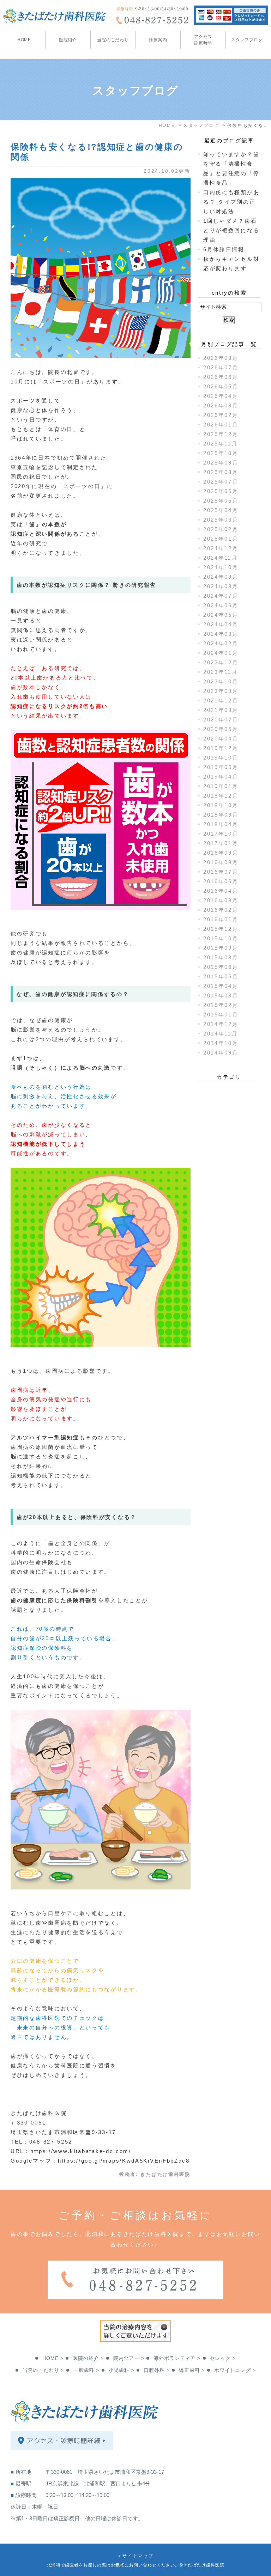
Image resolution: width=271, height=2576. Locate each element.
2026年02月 (221, 415)
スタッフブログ (247, 40)
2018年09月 (221, 815)
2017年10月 (221, 834)
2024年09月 (221, 577)
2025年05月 (221, 501)
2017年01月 (221, 843)
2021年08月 (221, 710)
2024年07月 (221, 596)
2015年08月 (221, 957)
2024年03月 (221, 634)
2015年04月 (221, 986)
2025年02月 (221, 529)
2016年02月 (221, 910)
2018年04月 (221, 824)
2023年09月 (221, 691)
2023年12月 (221, 662)
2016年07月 (221, 872)
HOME (24, 40)
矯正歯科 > (192, 2370)
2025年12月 (221, 434)
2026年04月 (221, 396)
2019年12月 (221, 748)
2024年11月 (221, 558)
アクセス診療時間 (203, 40)
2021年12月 (221, 700)
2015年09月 (221, 948)
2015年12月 (221, 929)
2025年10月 (221, 453)
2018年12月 (221, 796)
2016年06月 (221, 881)
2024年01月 (221, 653)
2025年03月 (221, 520)
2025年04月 (221, 510)
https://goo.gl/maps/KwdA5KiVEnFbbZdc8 (124, 2161)
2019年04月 (221, 777)
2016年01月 (221, 919)
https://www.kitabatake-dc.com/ (81, 2151)
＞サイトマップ (136, 2556)
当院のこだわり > (43, 2370)
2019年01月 (221, 786)
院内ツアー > (129, 2358)
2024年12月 (221, 548)
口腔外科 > (156, 2370)
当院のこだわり (113, 40)
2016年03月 (221, 900)
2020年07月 (221, 720)
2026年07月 (221, 367)
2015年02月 (221, 1005)
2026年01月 (221, 425)
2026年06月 (221, 377)
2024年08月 (221, 586)
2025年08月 (221, 472)
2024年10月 (221, 567)
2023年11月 (221, 672)
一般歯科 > (86, 2370)
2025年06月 (221, 491)
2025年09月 (221, 463)
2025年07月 (221, 482)
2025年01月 (221, 539)
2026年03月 (221, 405)
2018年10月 (221, 805)
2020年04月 (221, 739)
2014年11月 (221, 1034)
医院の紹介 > (88, 2358)
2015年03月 (221, 995)
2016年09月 (221, 853)
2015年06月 (221, 967)
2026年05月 (221, 386)
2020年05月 (221, 729)
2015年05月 (221, 976)
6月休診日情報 (224, 249)
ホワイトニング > (235, 2370)
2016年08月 (221, 862)
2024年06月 (221, 605)
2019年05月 (221, 767)
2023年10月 (221, 681)
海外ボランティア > (177, 2358)
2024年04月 (221, 624)
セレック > (223, 2358)
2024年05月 (221, 615)
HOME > (53, 2358)
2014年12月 (221, 1024)
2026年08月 (221, 358)
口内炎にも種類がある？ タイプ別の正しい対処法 (231, 202)
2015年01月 (221, 1015)
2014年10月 (221, 1043)
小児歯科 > (122, 2370)
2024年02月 (221, 643)
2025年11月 (221, 444)
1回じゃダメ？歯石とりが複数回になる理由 (231, 230)
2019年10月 (221, 758)
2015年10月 (221, 938)
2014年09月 (221, 1053)
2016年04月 (221, 891)
